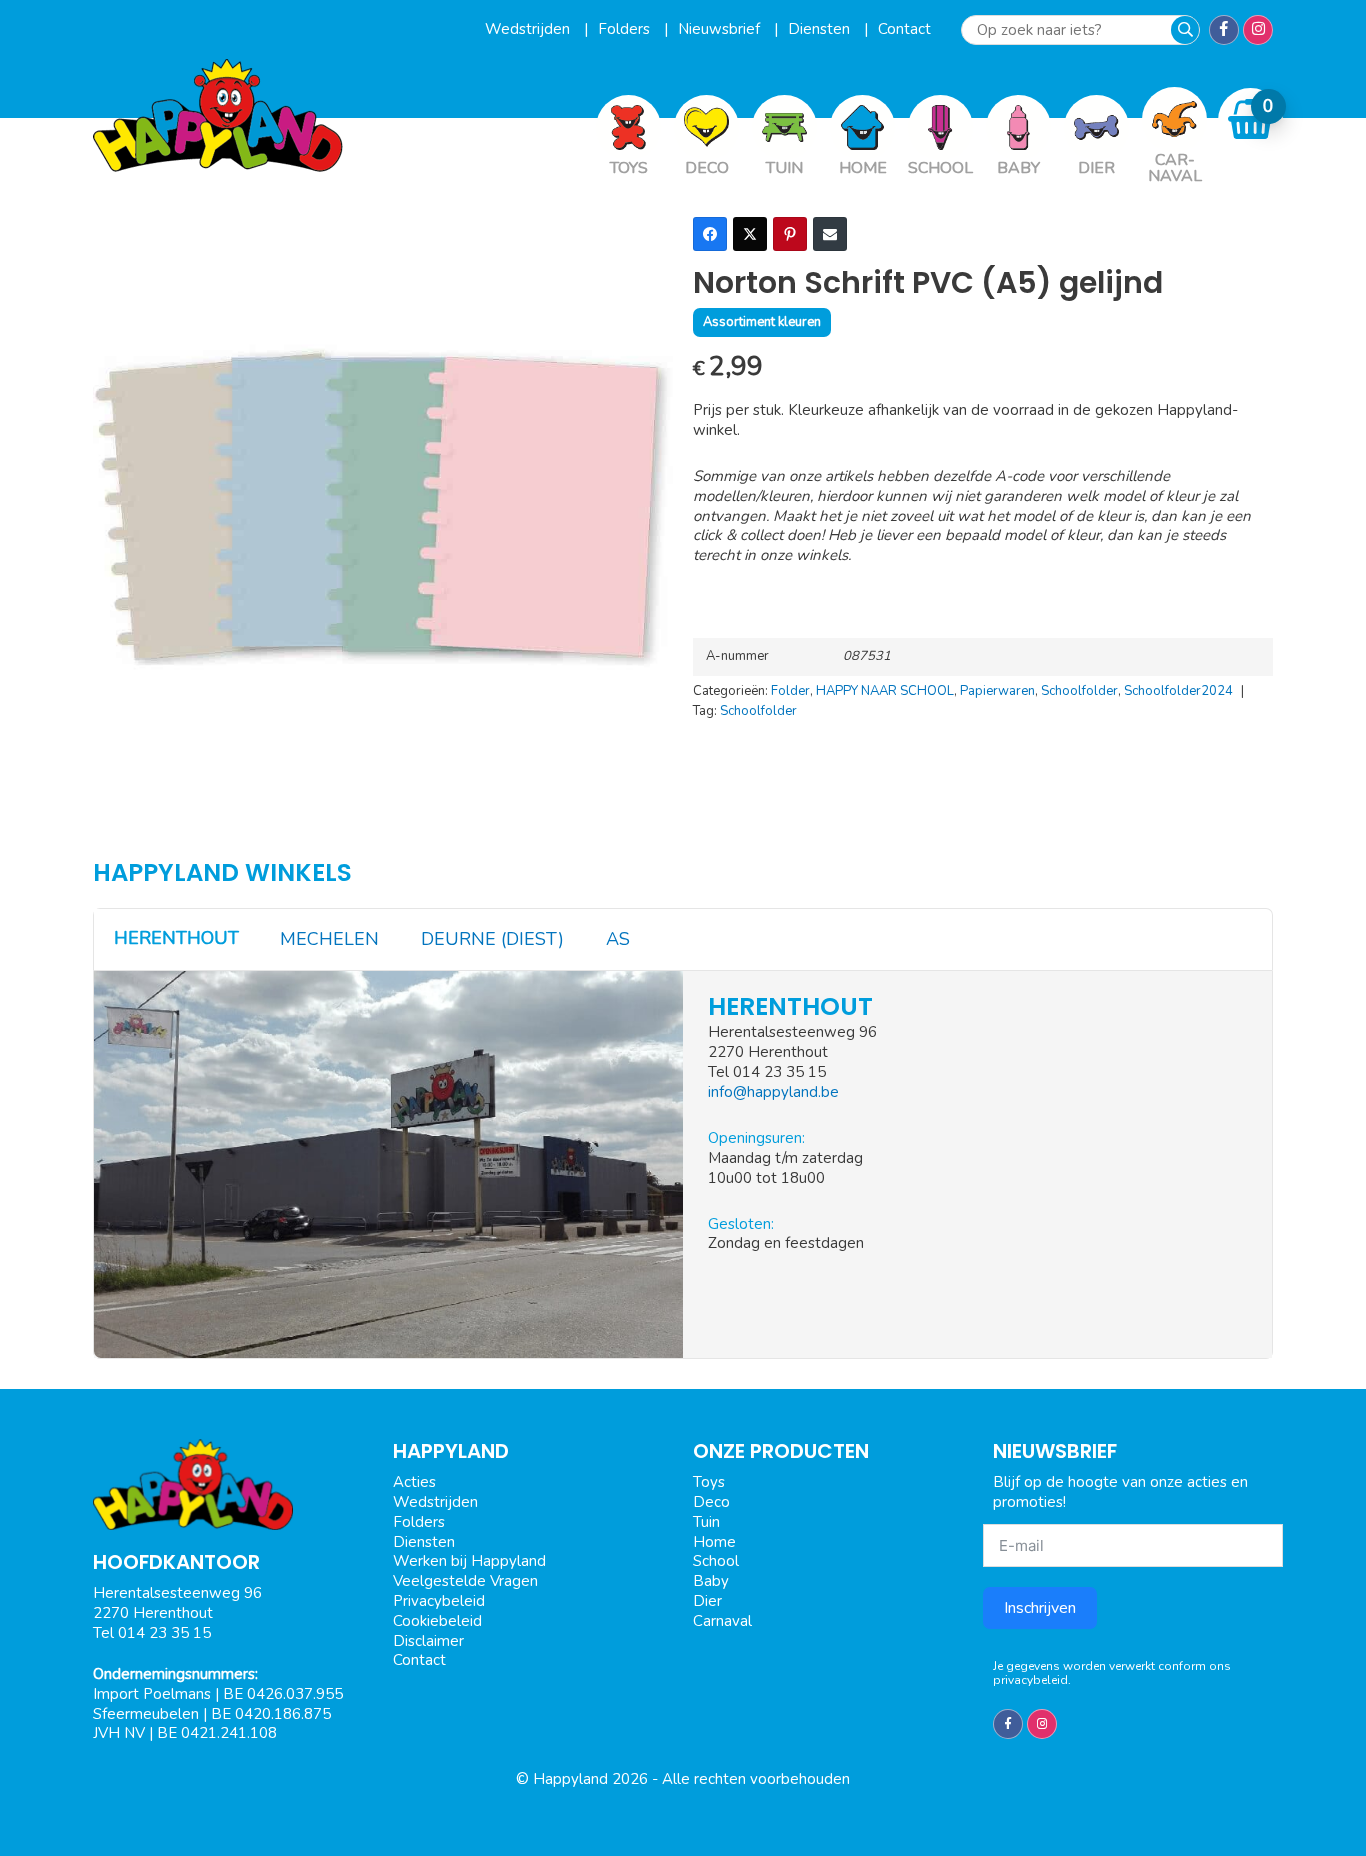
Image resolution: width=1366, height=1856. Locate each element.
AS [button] (618, 939)
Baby (711, 1581)
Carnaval (722, 1621)
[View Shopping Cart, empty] (1251, 119)
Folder (790, 691)
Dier (707, 1601)
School (716, 1561)
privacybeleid (1030, 1680)
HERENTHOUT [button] (176, 938)
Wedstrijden (529, 29)
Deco (711, 1502)
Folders (626, 29)
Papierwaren (997, 691)
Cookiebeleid (437, 1621)
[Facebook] (710, 234)
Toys (709, 1482)
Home (714, 1542)
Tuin (706, 1522)
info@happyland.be (773, 1092)
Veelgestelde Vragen (465, 1581)
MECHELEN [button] (329, 939)
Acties (414, 1482)
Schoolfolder (1079, 691)
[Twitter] (750, 234)
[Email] (830, 234)
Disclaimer (428, 1641)
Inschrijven (1040, 1608)
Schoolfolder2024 (1178, 691)
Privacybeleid (439, 1601)
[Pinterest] (790, 234)
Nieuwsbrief (721, 29)
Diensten (821, 29)
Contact (904, 29)
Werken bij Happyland (469, 1561)
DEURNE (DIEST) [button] (492, 939)
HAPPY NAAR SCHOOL (885, 691)
